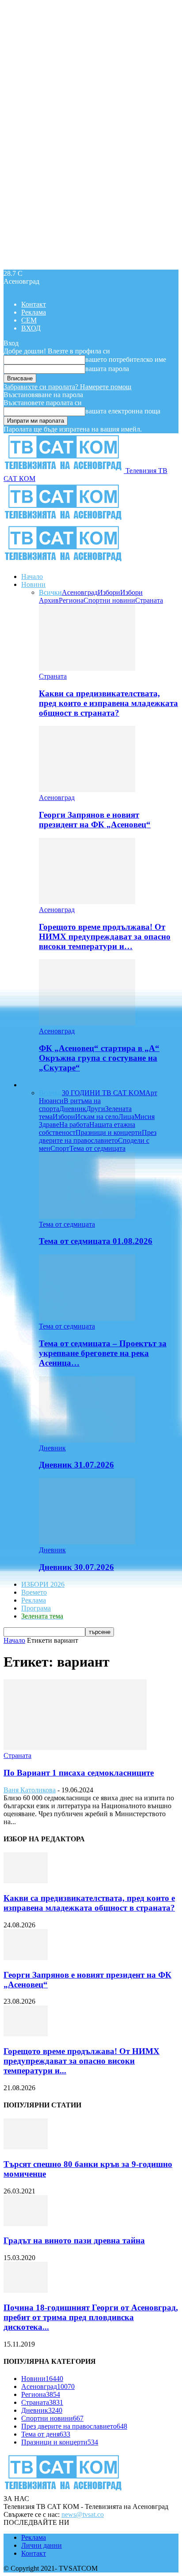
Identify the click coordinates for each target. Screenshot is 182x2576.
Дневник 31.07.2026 (76, 1465)
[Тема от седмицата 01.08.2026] (87, 1216)
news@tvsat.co (83, 2514)
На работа (74, 1125)
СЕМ (29, 320)
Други (96, 1109)
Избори (109, 592)
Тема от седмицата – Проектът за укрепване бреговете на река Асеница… (103, 1353)
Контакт (34, 304)
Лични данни (42, 2545)
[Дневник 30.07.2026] (87, 1542)
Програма (36, 1608)
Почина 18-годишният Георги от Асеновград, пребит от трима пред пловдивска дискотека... (91, 2317)
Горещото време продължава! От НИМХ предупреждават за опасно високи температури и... (82, 2061)
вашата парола (107, 369)
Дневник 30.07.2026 (76, 1567)
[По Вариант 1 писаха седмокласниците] (75, 1748)
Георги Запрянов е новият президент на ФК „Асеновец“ (95, 820)
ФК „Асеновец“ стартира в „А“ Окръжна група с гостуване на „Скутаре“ (99, 1058)
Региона (71, 600)
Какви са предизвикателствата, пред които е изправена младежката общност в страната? (108, 703)
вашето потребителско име (126, 359)
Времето (34, 1592)
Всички (50, 592)
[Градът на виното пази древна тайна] (26, 2224)
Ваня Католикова (30, 1790)
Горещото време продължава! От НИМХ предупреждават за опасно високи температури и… (105, 937)
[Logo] (64, 520)
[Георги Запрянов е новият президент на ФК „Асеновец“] (87, 790)
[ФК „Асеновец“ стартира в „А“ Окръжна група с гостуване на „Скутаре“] (87, 1023)
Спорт (60, 1148)
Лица (126, 1117)
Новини (33, 584)
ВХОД (31, 328)
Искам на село (97, 1117)
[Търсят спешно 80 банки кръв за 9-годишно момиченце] (26, 2147)
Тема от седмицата (97, 1148)
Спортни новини (109, 600)
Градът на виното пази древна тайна (74, 2240)
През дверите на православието (98, 1136)
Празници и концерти (109, 1132)
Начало (32, 576)
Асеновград (80, 592)
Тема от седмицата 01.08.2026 (96, 1241)
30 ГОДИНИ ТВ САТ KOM (104, 1093)
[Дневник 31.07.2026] (87, 1440)
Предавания (39, 1085)
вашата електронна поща (123, 411)
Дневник (73, 1109)
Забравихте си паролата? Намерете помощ (67, 387)
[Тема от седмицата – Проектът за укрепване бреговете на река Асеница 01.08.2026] (87, 1318)
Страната (149, 600)
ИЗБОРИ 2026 (43, 1584)
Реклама (34, 312)
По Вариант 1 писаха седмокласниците (79, 1773)
